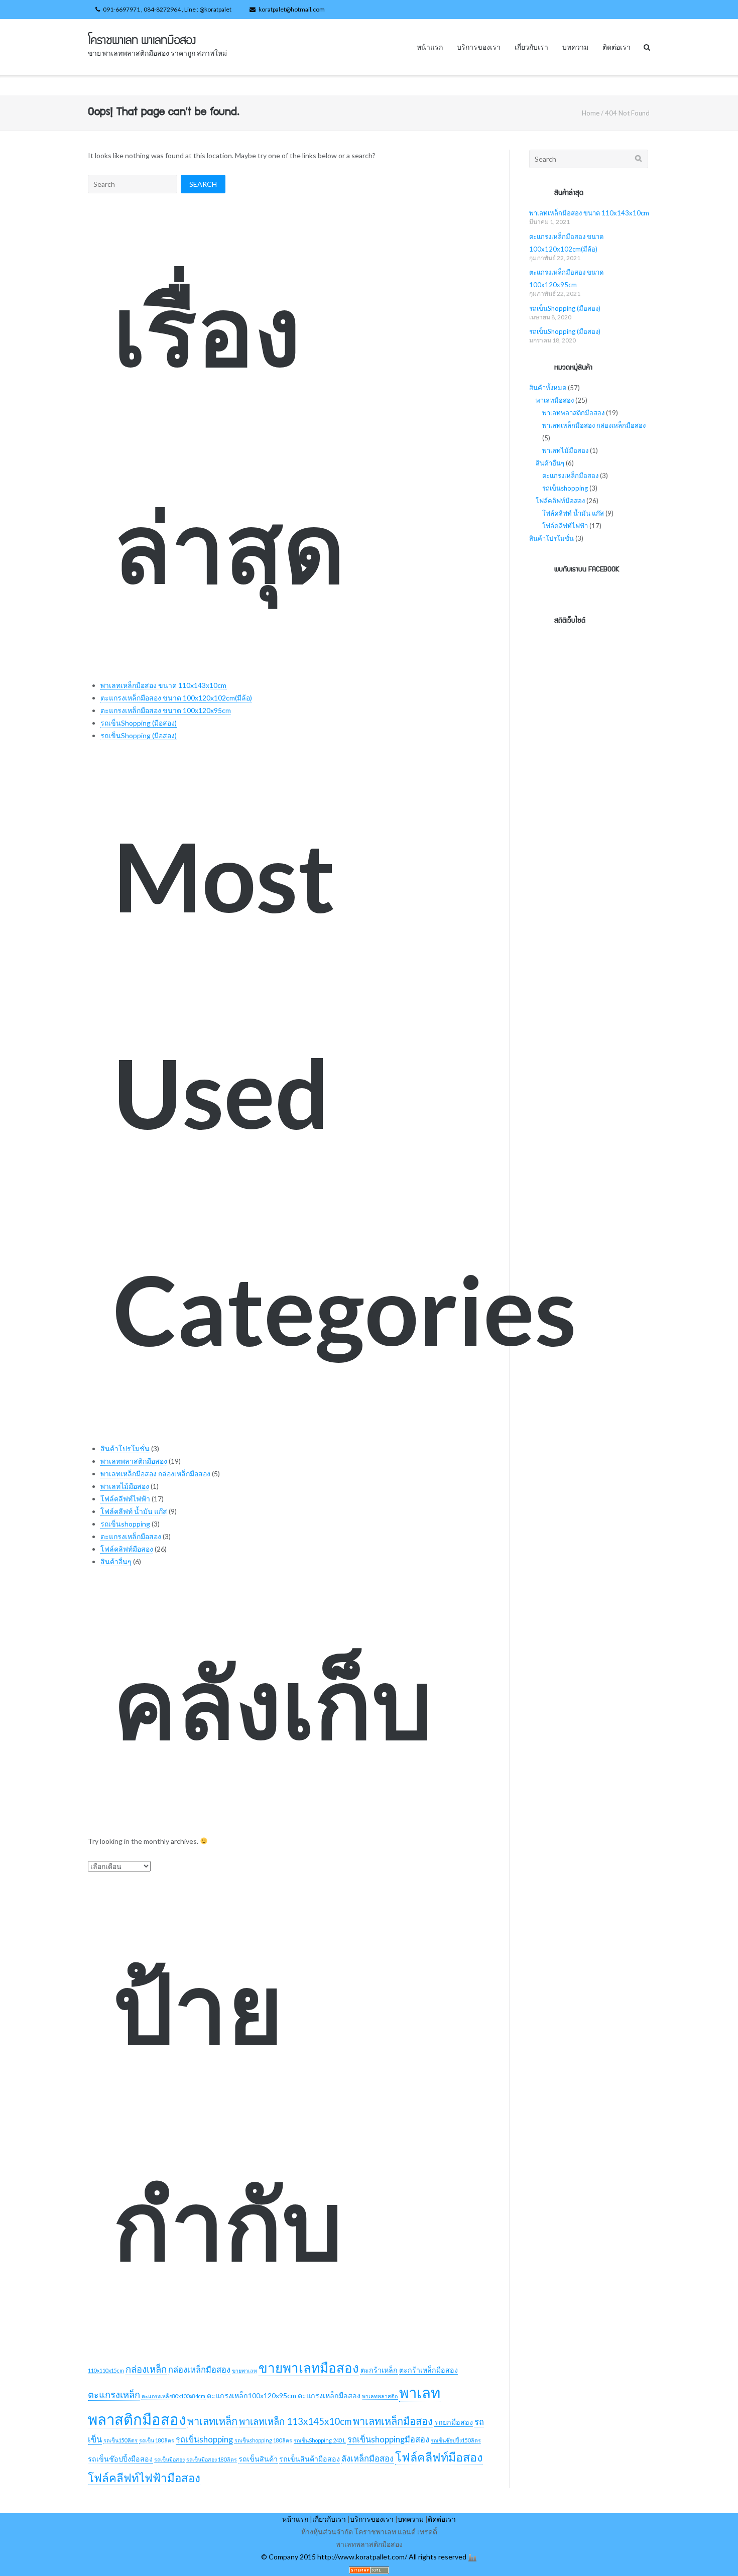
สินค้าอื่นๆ (116, 1561)
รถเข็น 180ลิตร (157, 2440)
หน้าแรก (430, 47)
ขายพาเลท (244, 2370)
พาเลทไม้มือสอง (125, 1486)
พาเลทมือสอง (555, 400)
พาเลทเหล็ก (212, 2421)
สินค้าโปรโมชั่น (125, 1448)
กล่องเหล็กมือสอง (199, 2370)
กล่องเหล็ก (146, 2369)
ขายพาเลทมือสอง (309, 2368)
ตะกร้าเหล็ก (379, 2370)
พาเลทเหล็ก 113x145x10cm (295, 2421)
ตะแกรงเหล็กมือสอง (131, 1536)
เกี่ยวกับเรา (531, 47)
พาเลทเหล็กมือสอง (393, 2421)
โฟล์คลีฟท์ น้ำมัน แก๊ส (134, 1511)
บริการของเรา (479, 47)
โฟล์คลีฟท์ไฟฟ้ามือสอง (144, 2478)
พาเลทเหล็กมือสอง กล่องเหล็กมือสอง (155, 1474)
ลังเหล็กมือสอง (367, 2458)
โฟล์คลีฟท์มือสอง (439, 2457)
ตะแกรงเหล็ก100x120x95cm (252, 2395)
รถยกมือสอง (454, 2422)
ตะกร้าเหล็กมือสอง (428, 2370)
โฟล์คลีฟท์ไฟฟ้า (125, 1499)
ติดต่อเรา (617, 47)
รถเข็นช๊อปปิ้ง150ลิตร (456, 2440)
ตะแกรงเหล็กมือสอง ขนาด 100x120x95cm (166, 710)
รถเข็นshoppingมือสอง (388, 2439)
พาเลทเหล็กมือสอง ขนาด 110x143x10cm (163, 685)
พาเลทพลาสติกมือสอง (134, 1461)
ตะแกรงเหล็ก (114, 2395)
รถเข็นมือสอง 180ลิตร (212, 2459)
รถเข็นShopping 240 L (320, 2440)
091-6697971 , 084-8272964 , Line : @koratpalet (167, 9)
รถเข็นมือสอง (169, 2459)
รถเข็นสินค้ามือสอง (310, 2459)
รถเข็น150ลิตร (120, 2440)
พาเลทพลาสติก (380, 2396)
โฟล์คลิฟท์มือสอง (127, 1549)
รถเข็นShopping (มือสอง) (139, 723)
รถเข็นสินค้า (258, 2459)
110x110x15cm (106, 2370)
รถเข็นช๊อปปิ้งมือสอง (120, 2459)
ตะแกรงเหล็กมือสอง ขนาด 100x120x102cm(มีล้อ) (176, 698)
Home (591, 113)
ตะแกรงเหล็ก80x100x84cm (173, 2396)
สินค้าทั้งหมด (548, 388)
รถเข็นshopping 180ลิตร (263, 2440)
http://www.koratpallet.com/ (362, 2557)
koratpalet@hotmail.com (292, 9)
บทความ (575, 47)
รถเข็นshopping (125, 1524)
